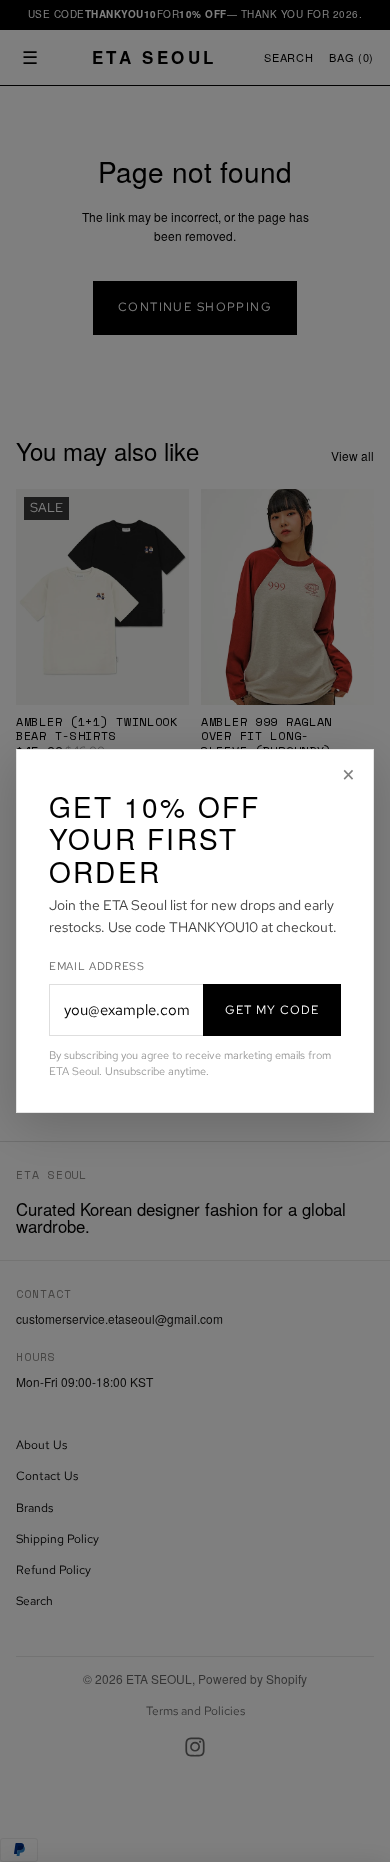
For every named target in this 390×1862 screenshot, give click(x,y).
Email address (97, 966)
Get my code (272, 1010)
